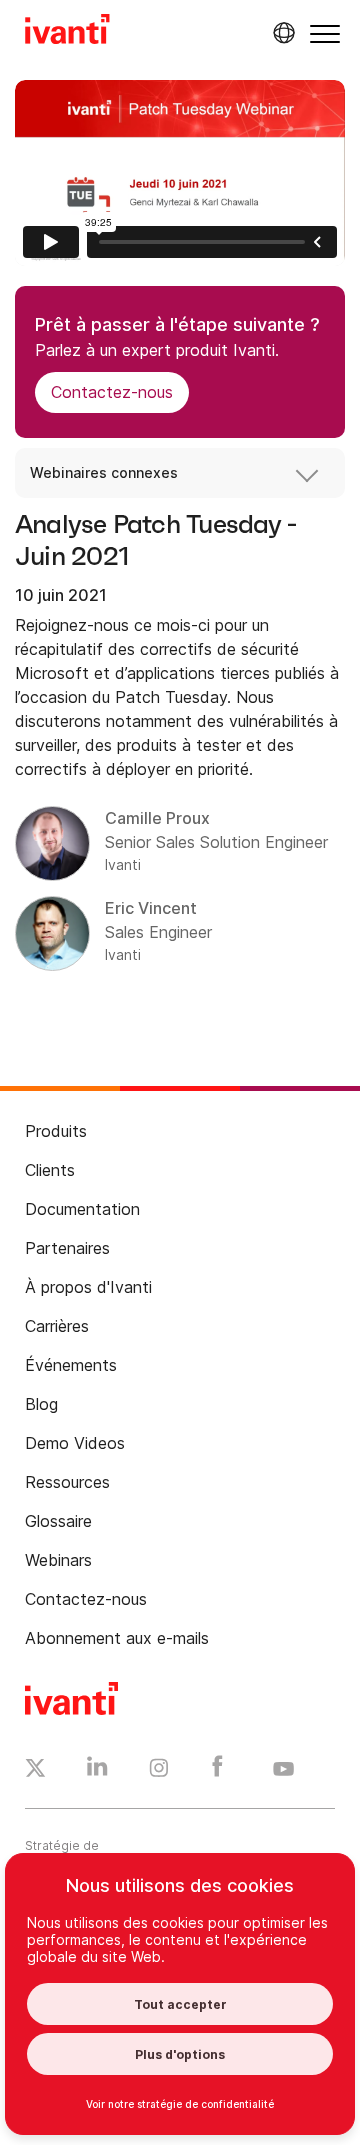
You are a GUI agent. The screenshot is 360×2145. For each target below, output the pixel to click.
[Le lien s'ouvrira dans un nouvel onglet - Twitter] (35, 1771)
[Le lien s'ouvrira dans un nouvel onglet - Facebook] (217, 1771)
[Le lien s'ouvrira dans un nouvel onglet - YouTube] (283, 1770)
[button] (325, 33)
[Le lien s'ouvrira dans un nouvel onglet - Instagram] (159, 1771)
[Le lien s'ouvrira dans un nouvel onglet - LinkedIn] (97, 1771)
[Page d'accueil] (67, 32)
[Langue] (281, 33)
